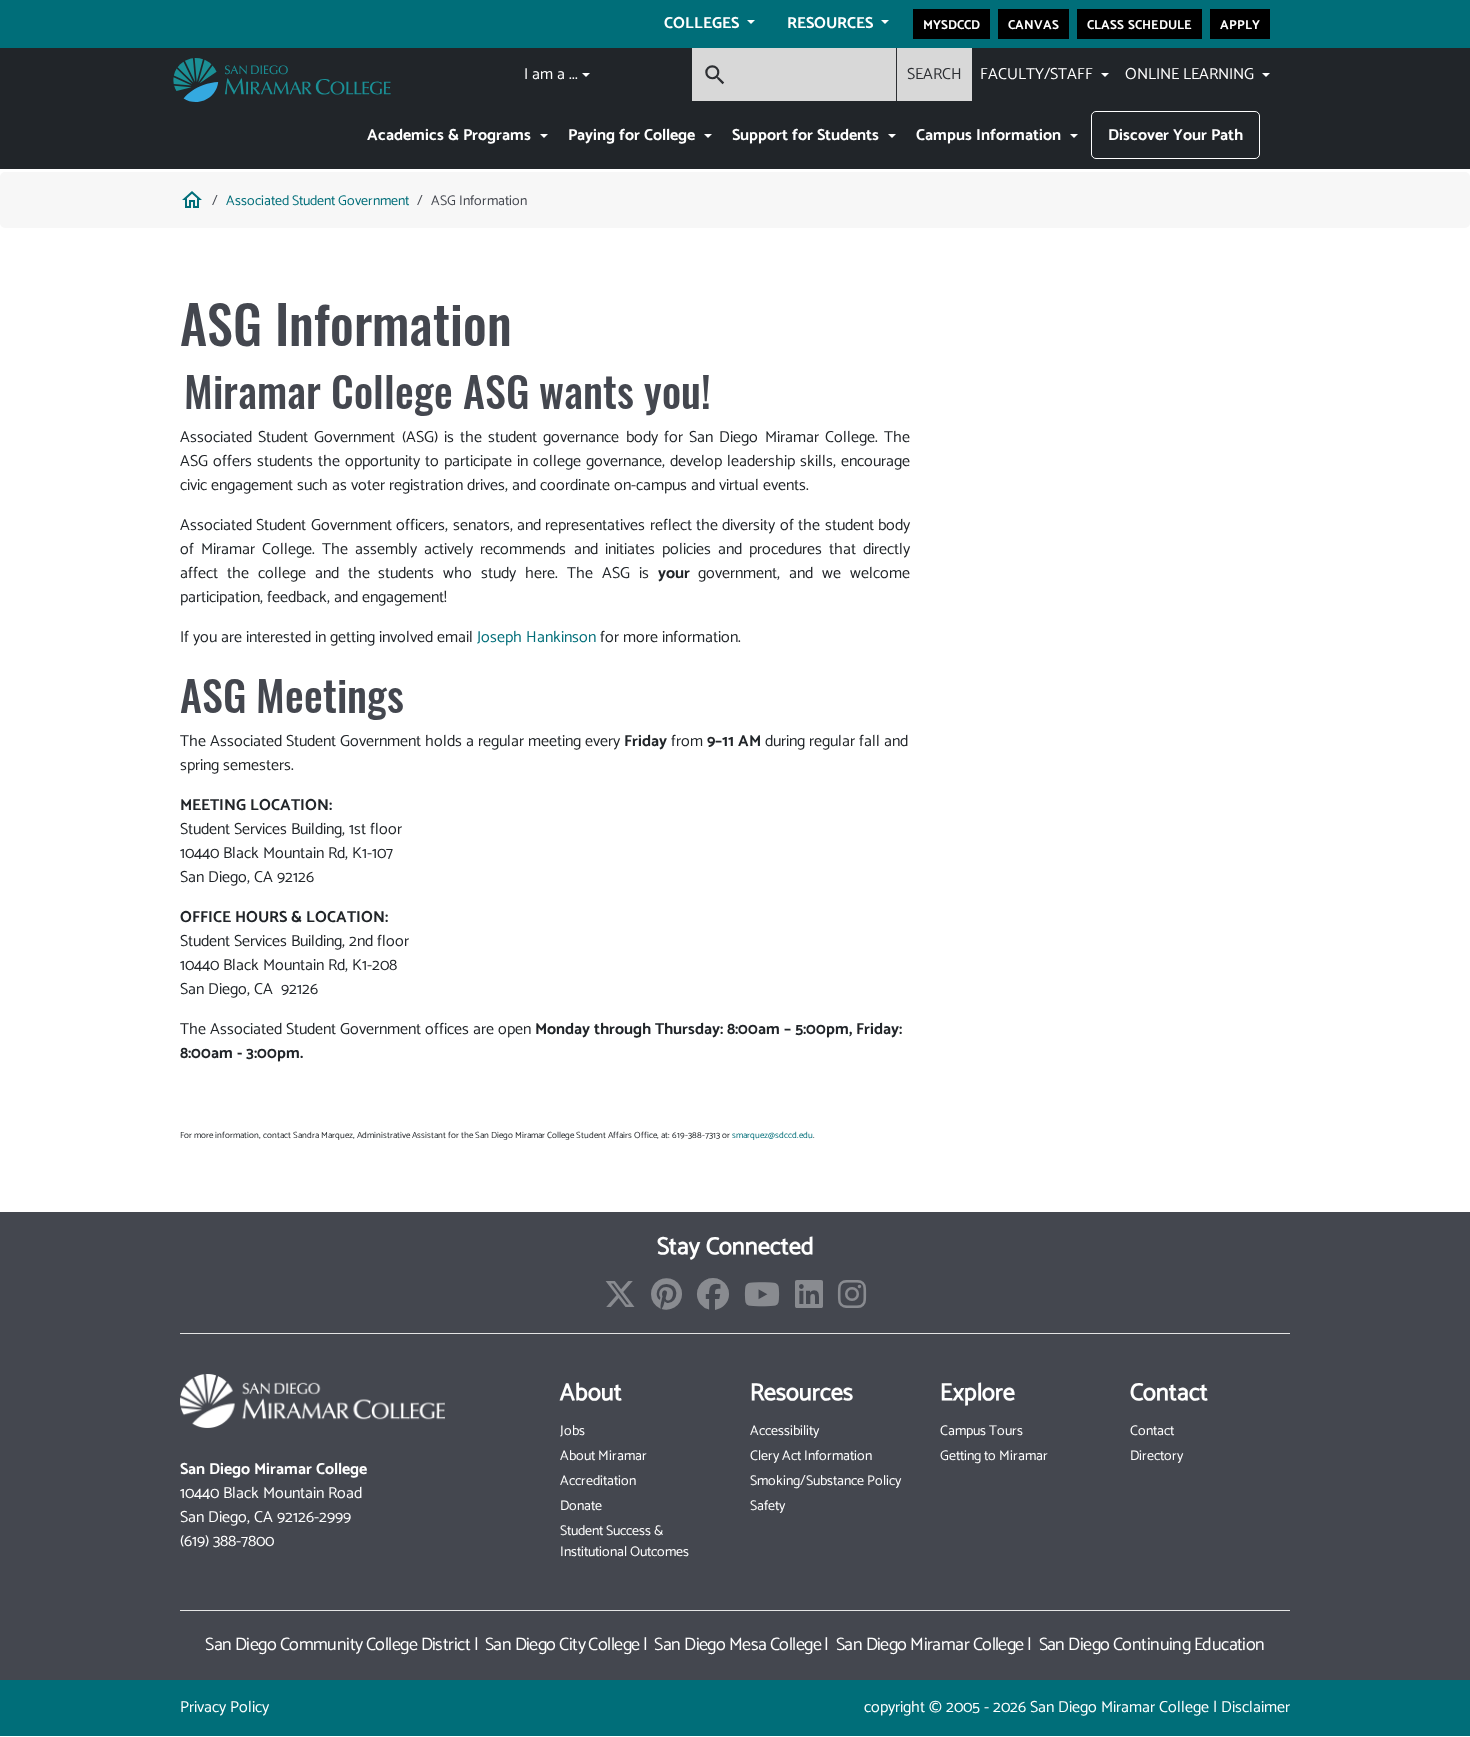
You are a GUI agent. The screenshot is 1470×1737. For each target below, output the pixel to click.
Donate (581, 1506)
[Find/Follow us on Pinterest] (666, 1301)
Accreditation (598, 1481)
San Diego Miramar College (930, 1645)
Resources (832, 23)
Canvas (1033, 24)
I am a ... (551, 74)
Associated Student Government (317, 201)
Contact (1152, 1431)
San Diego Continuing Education (1152, 1645)
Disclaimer (1255, 1707)
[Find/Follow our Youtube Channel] (762, 1301)
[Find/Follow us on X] (620, 1301)
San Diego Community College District (337, 1645)
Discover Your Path (1175, 135)
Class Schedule (1139, 24)
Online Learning (1191, 74)
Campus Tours (981, 1431)
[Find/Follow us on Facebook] (713, 1301)
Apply (1240, 24)
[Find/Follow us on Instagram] (852, 1301)
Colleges (703, 23)
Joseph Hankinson (536, 637)
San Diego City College (562, 1645)
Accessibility (784, 1431)
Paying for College (633, 135)
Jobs (572, 1431)
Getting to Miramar (994, 1456)
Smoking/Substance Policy (825, 1481)
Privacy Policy (224, 1707)
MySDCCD (951, 24)
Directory (1156, 1456)
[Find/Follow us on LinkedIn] (809, 1301)
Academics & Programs (451, 135)
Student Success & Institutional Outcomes (624, 1542)
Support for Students (807, 135)
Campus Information (990, 135)
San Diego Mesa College (737, 1645)
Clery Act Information (811, 1456)
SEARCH (934, 74)
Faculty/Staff (1038, 74)
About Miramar (603, 1456)
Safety (767, 1506)
